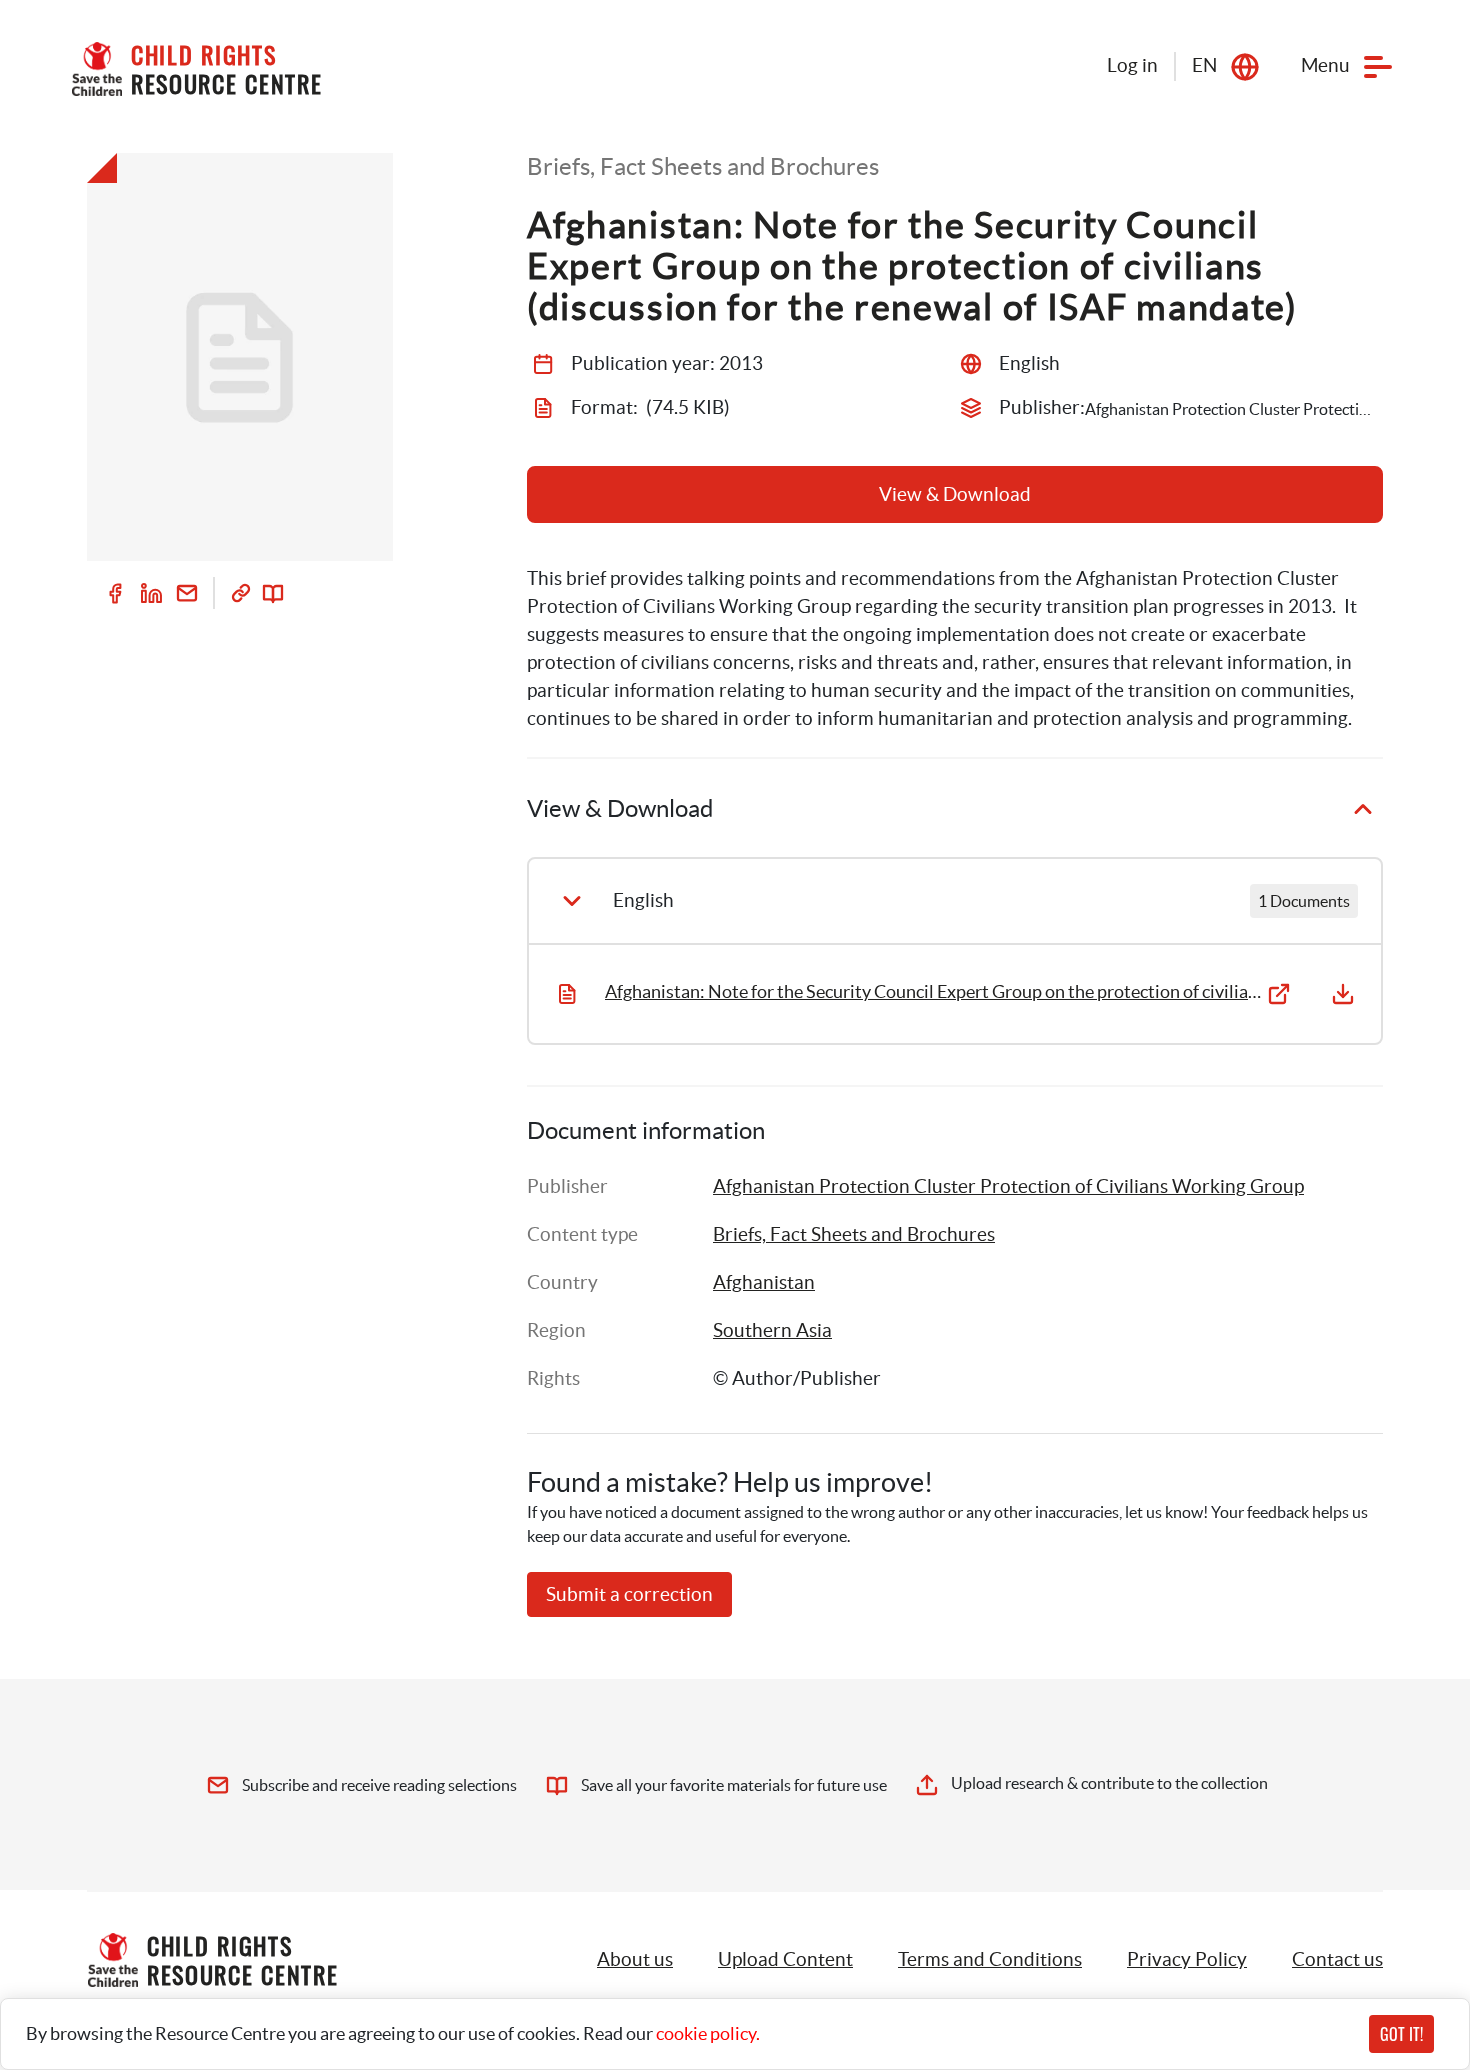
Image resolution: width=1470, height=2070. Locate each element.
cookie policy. (708, 2033)
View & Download (955, 494)
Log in (1132, 65)
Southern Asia (772, 1330)
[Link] (241, 593)
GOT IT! (1401, 2034)
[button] (785, 1960)
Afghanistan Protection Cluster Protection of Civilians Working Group (1008, 1186)
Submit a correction (629, 1594)
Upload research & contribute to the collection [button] (1109, 1783)
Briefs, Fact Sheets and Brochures (854, 1234)
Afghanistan (764, 1282)
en (1204, 65)
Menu (1325, 65)
